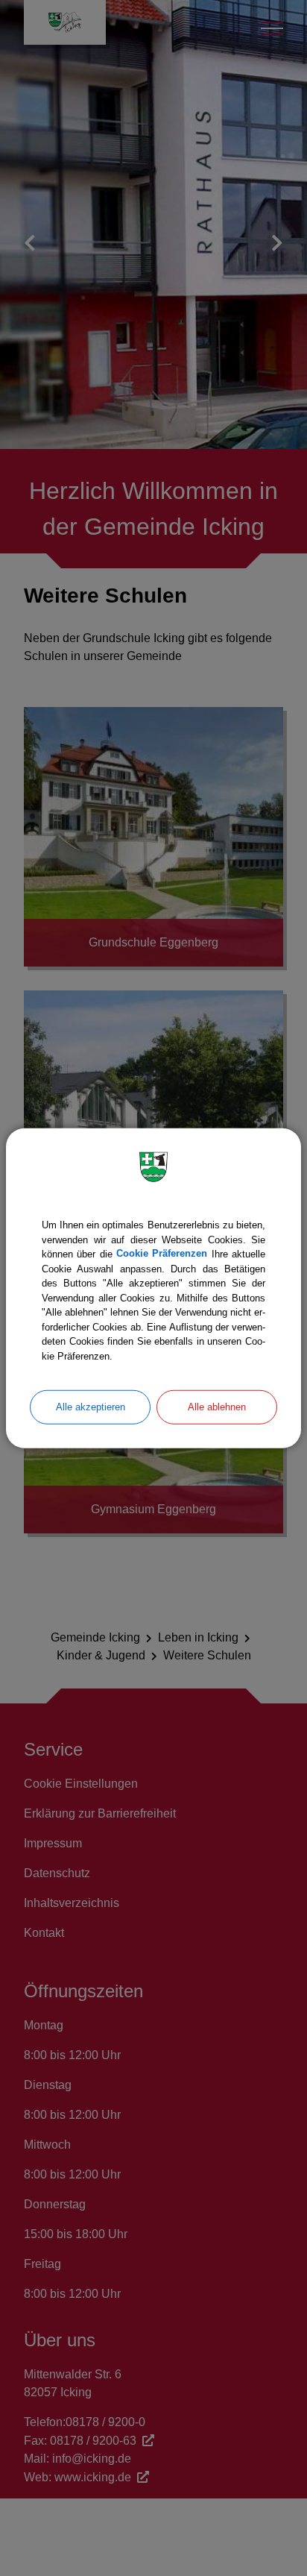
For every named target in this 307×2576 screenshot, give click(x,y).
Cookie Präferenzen (162, 1254)
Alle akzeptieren (91, 1407)
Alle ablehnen (217, 1407)
